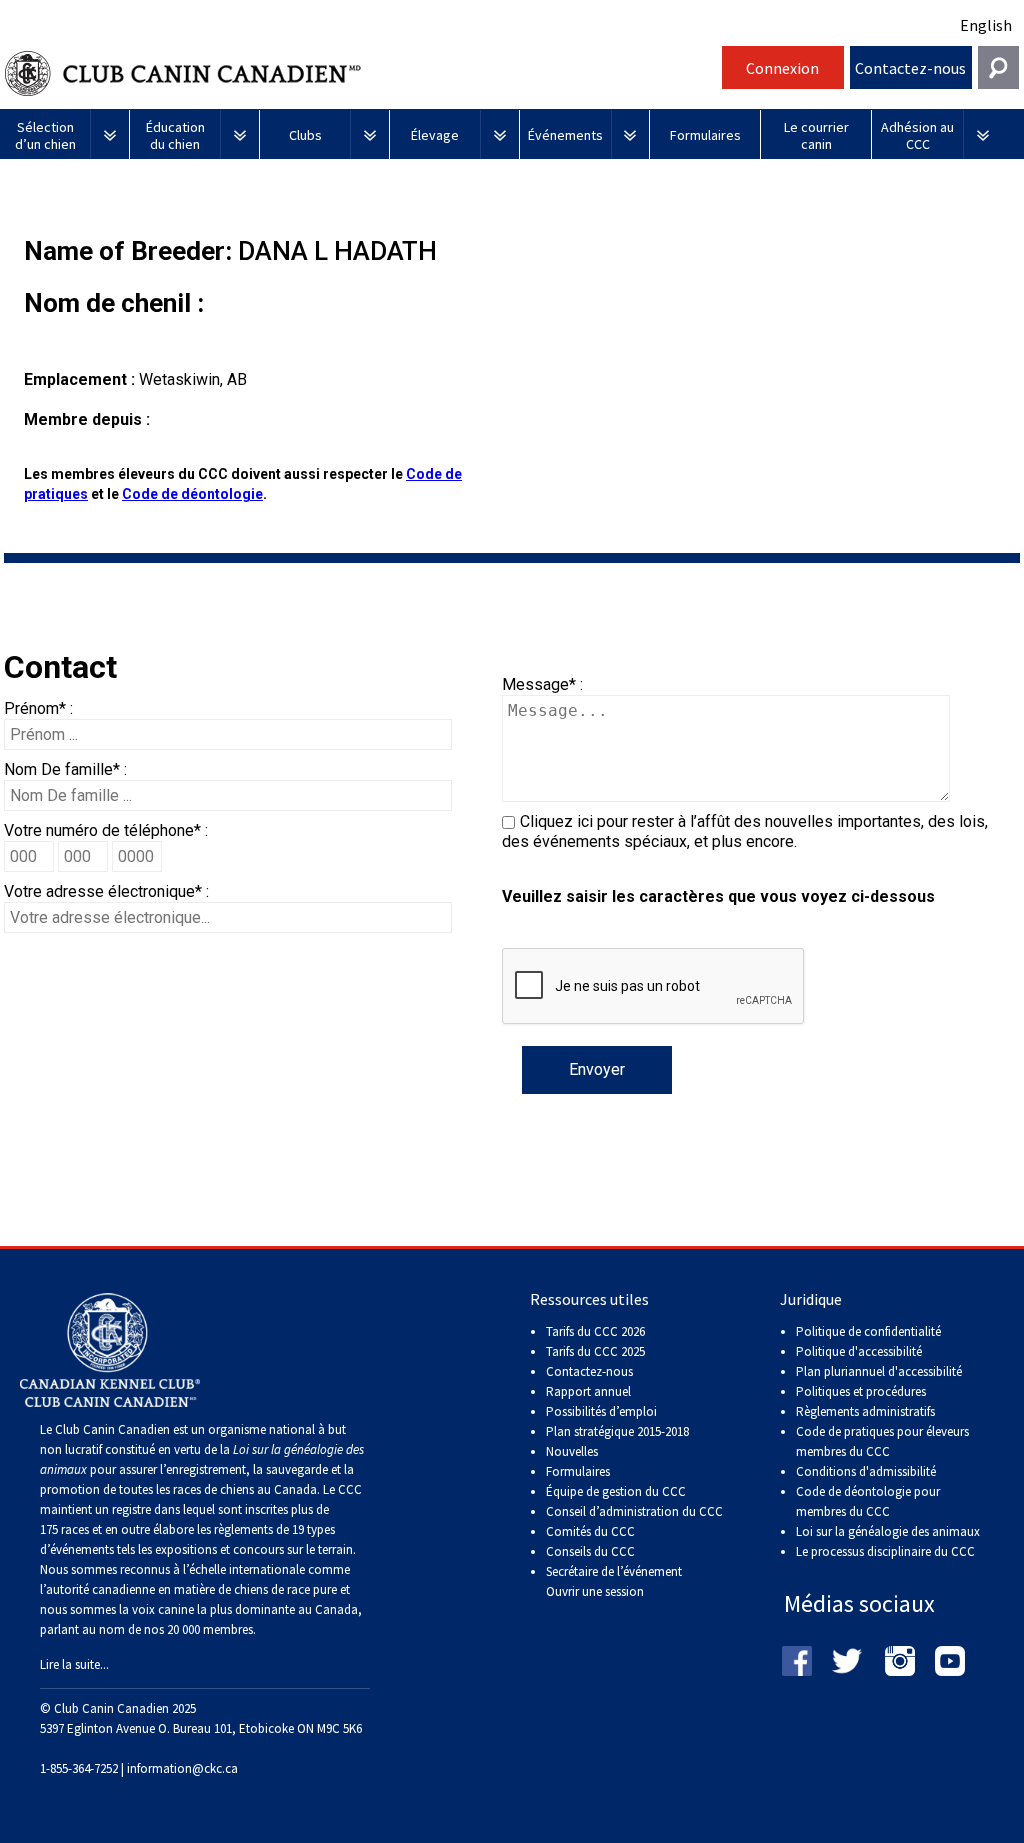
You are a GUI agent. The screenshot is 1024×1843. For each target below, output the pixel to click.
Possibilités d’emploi (601, 1411)
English (986, 25)
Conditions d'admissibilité (866, 1471)
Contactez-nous (910, 68)
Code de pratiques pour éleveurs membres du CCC (882, 1441)
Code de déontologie (192, 494)
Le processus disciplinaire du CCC (885, 1551)
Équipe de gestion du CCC (616, 1491)
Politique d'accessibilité (859, 1351)
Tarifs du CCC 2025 (595, 1351)
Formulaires (578, 1471)
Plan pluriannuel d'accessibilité (879, 1371)
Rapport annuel (588, 1391)
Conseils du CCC (590, 1551)
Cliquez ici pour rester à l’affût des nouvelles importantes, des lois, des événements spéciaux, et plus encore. (745, 831)
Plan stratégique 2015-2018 (617, 1431)
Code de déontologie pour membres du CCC (868, 1501)
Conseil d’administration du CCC (634, 1511)
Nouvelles (572, 1451)
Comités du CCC (590, 1531)
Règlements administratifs (865, 1411)
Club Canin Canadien (361, 73)
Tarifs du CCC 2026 (595, 1331)
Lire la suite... (74, 1664)
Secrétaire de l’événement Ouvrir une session (614, 1581)
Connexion (782, 68)
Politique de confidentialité (868, 1331)
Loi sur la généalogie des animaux (888, 1531)
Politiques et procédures (861, 1391)
